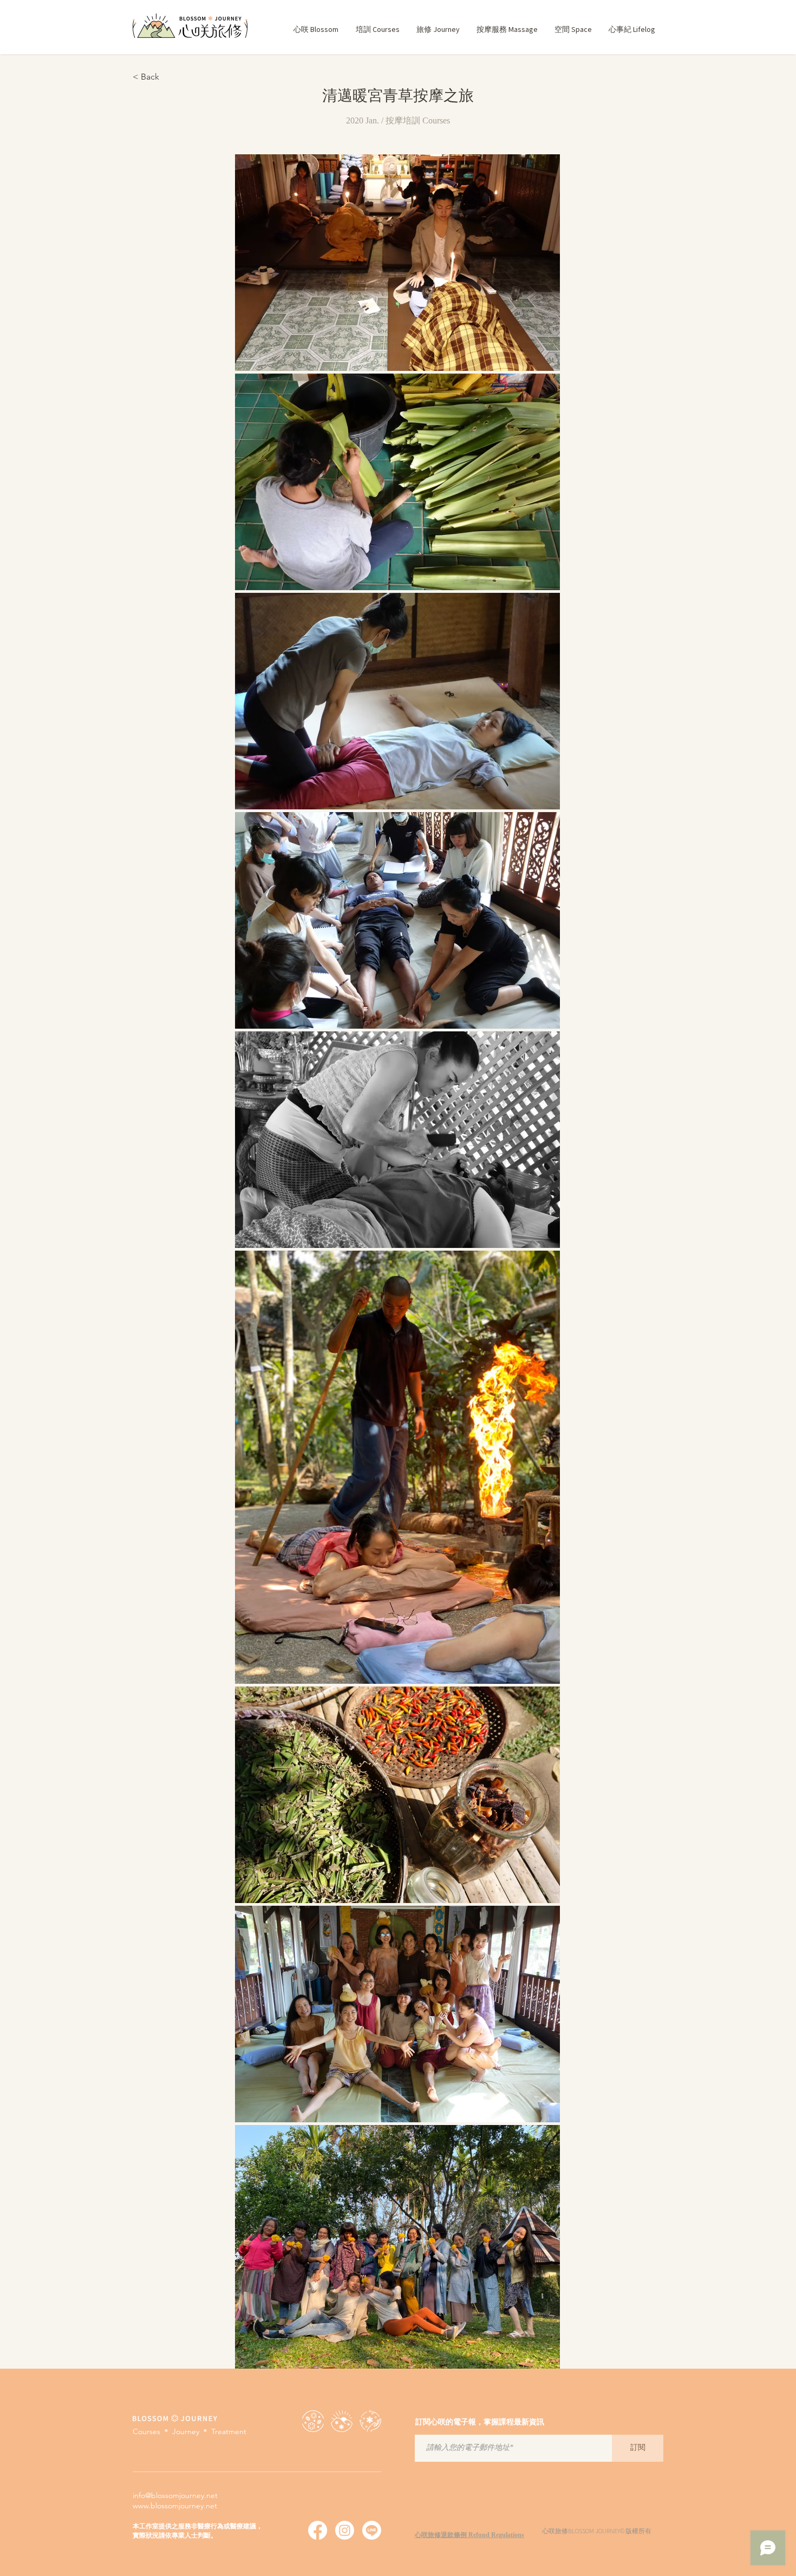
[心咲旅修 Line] (372, 2530)
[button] (377, 30)
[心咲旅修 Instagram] (345, 2530)
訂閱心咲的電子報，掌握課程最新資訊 (480, 2423)
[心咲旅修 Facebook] (318, 2530)
